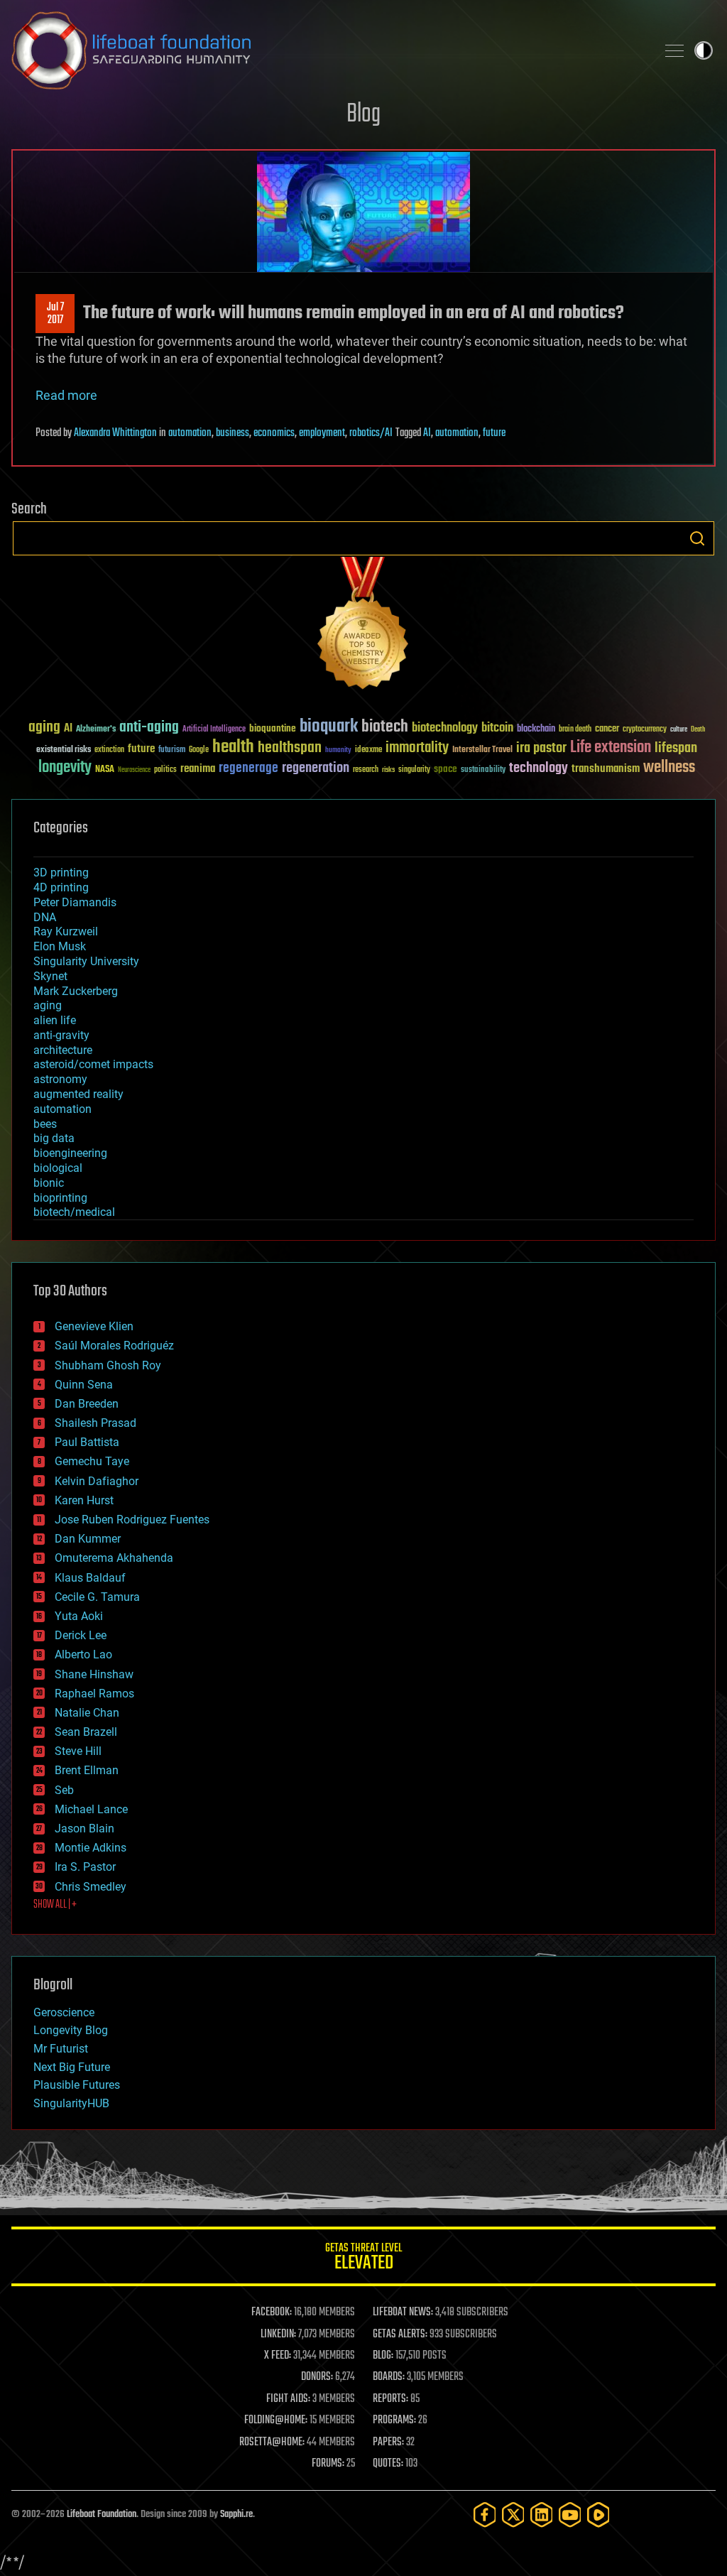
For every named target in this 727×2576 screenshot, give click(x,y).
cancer (607, 729)
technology (539, 769)
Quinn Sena (84, 1385)
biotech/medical (74, 1212)
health (233, 748)
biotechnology (445, 728)
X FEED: (278, 2356)
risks (388, 770)
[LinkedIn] (542, 2515)
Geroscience (64, 2012)
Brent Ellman (87, 1770)
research (366, 770)
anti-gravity (61, 1035)
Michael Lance (91, 1809)
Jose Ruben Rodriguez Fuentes (132, 1520)
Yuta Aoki (79, 1616)
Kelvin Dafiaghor (97, 1481)
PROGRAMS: (394, 2420)
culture (679, 730)
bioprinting (60, 1198)
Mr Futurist (61, 2049)
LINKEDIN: (278, 2335)
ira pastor (541, 748)
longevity (65, 768)
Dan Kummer (88, 1539)
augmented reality (78, 1094)
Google (199, 750)
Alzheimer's (96, 730)
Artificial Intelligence (214, 730)
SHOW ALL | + (55, 1905)
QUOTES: (388, 2464)
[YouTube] (570, 2515)
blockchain (536, 729)
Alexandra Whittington (115, 433)
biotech (385, 727)
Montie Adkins (91, 1848)
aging (44, 728)
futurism (172, 751)
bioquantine (273, 728)
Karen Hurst (84, 1500)
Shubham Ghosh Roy (108, 1365)
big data (54, 1138)
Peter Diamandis (75, 902)
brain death (575, 730)
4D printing (61, 887)
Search (697, 538)
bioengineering (70, 1153)
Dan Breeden (87, 1404)
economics (274, 433)
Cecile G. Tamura (97, 1597)
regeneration (316, 768)
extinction (109, 750)
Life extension (611, 748)
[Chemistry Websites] (363, 626)
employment (322, 433)
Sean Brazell (86, 1732)
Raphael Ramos (94, 1694)
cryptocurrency (645, 730)
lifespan (676, 748)
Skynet (50, 976)
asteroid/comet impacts (93, 1064)
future (494, 433)
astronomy (60, 1079)
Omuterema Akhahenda (114, 1558)
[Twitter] (513, 2515)
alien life (55, 1020)
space (446, 769)
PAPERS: (388, 2442)
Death (698, 730)
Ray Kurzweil (66, 931)
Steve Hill (78, 1751)
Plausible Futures (77, 2085)
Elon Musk (60, 946)
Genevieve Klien (94, 1326)
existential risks (64, 750)
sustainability (483, 771)
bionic (49, 1183)
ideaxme (368, 751)
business (233, 433)
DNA (45, 917)
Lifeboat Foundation (102, 2515)
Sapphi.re (236, 2515)
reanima (198, 769)
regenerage (248, 768)
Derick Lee (81, 1635)
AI (427, 433)
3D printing (61, 873)
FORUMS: (328, 2464)
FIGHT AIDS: (288, 2399)
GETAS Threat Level (363, 2259)
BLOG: (383, 2356)
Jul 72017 (55, 314)
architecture (63, 1050)
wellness (669, 768)
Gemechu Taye (92, 1461)
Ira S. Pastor (85, 1867)
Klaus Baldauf (90, 1578)
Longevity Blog (71, 2030)
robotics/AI (371, 433)
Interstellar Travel (482, 750)
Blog (363, 115)
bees (45, 1124)
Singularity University (86, 961)
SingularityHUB (71, 2103)
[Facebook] (485, 2515)
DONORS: (317, 2377)
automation (190, 433)
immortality (417, 748)
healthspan (290, 748)
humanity (338, 751)
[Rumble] (598, 2515)
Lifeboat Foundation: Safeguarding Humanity (328, 50)
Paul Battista (87, 1442)
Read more (66, 395)
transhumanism (606, 769)
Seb (64, 1790)
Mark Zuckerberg (76, 991)
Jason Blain (84, 1828)
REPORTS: (390, 2399)
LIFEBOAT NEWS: (403, 2313)
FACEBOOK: (272, 2313)
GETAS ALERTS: (400, 2335)
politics (165, 770)
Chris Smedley (91, 1887)
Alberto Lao (83, 1654)
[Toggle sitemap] (674, 50)
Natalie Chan (87, 1713)
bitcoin (497, 728)
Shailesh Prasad (95, 1423)
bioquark (329, 727)
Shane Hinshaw (94, 1674)
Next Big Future (72, 2067)
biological (58, 1168)
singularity (414, 770)
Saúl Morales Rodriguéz (114, 1346)
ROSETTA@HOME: (272, 2442)
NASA (105, 770)
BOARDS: (389, 2377)
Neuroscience (134, 771)
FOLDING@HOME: (276, 2420)
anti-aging (149, 728)
